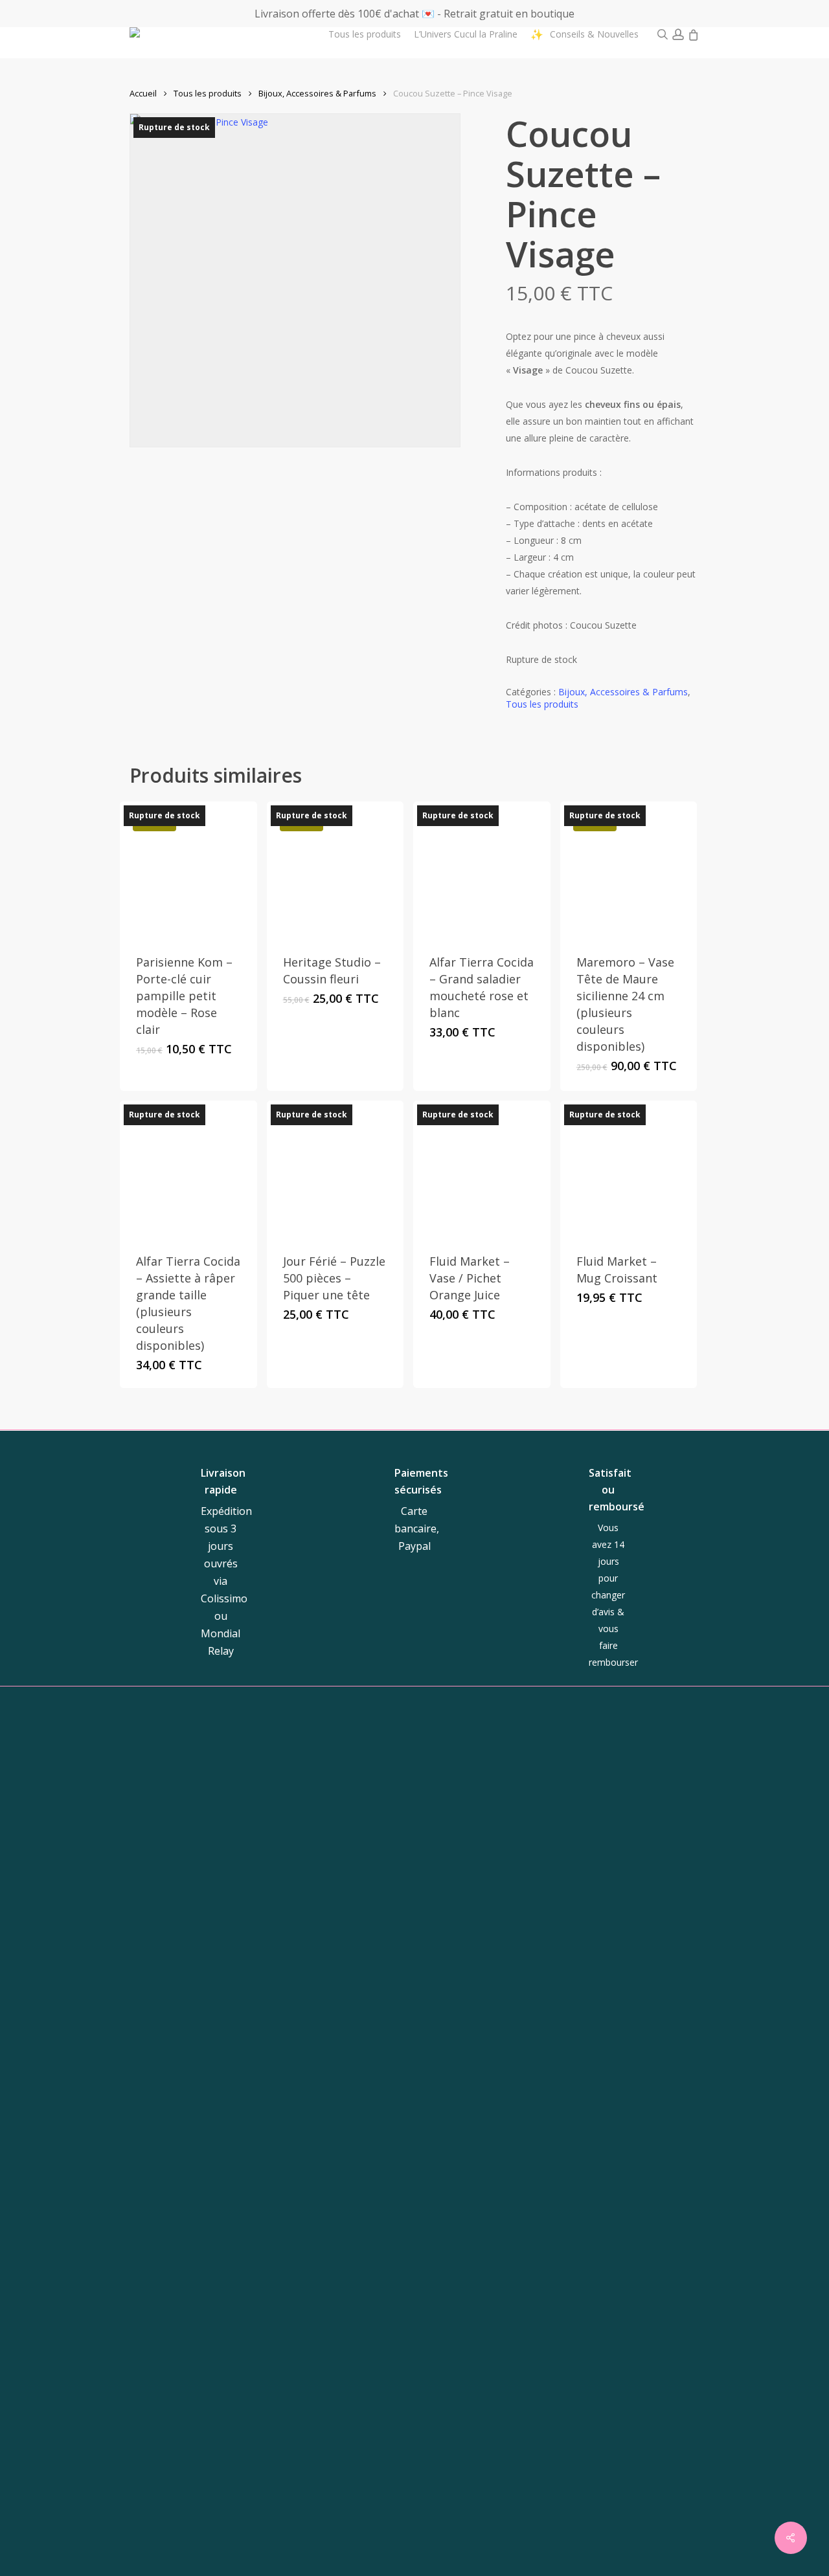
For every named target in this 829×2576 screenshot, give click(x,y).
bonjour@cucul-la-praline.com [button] (479, 1921)
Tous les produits (208, 93)
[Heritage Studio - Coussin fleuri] (335, 870)
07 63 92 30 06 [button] (475, 1952)
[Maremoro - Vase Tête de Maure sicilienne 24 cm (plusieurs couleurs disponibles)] (629, 870)
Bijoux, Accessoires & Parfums (317, 93)
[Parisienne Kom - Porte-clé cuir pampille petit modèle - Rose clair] (188, 870)
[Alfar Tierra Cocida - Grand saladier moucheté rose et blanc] (482, 870)
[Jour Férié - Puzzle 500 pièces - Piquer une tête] (335, 1169)
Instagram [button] (587, 1892)
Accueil (143, 93)
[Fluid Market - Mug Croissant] (629, 1169)
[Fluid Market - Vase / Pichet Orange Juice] (482, 1169)
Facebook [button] (649, 1892)
